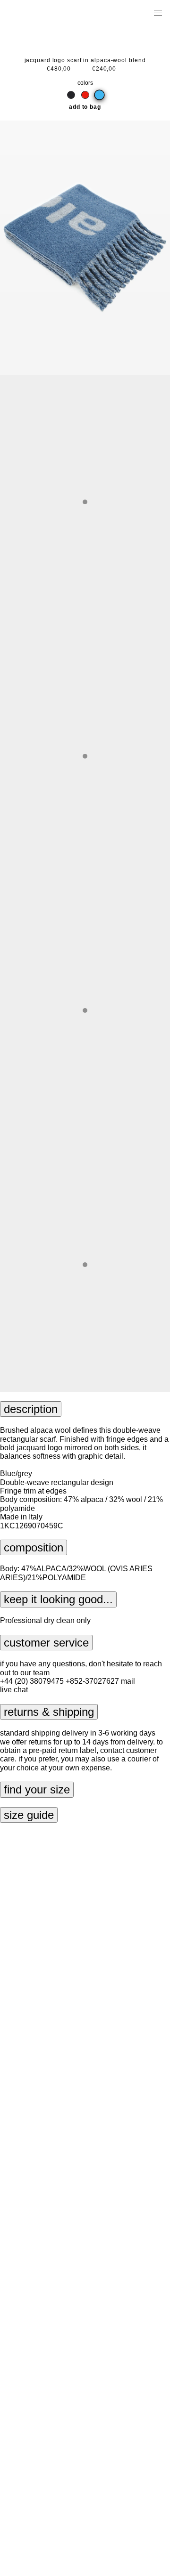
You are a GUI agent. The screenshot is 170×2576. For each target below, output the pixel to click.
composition (34, 1547)
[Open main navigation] (158, 12)
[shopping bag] (144, 12)
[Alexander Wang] (47, 12)
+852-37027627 (92, 1681)
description (31, 1409)
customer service (46, 1643)
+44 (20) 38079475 (32, 1681)
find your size (37, 1789)
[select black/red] (85, 95)
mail (128, 1681)
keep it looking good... (58, 1599)
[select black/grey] (71, 95)
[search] (128, 12)
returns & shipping (49, 1712)
